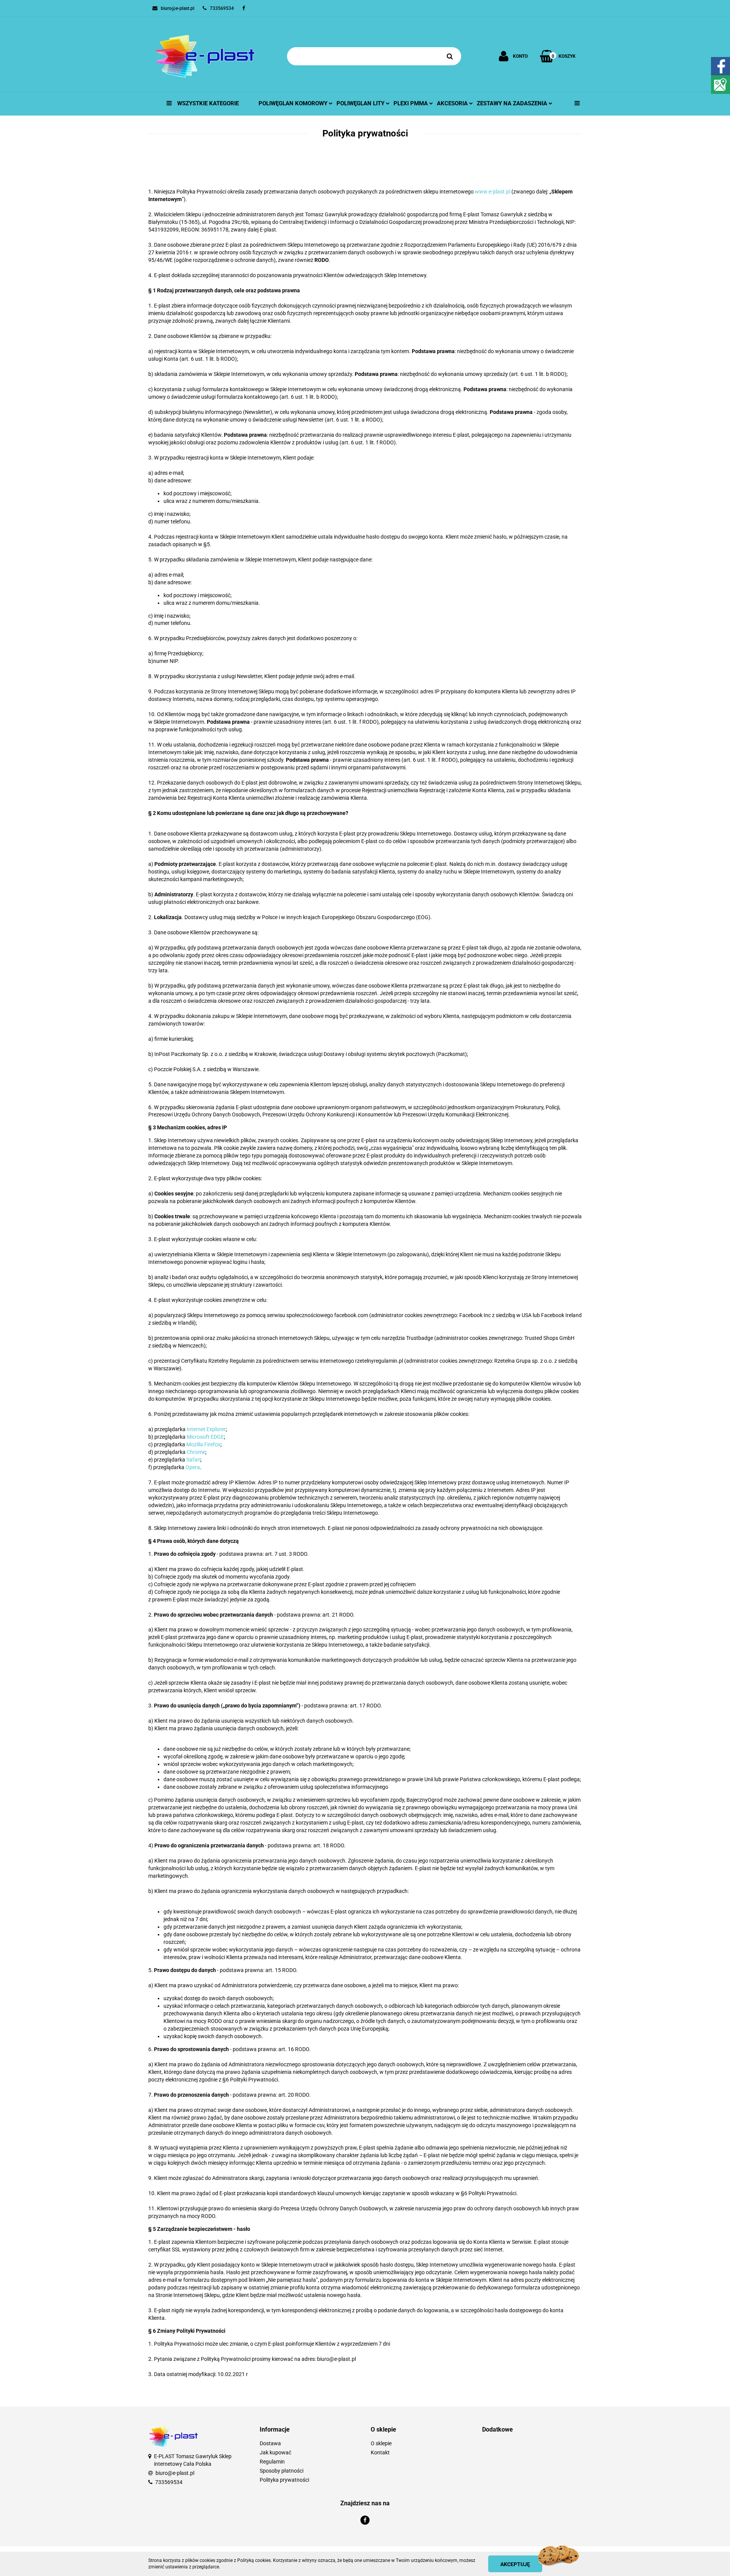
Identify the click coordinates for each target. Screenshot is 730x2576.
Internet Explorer (206, 1429)
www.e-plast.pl (493, 192)
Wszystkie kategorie (207, 103)
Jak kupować (275, 2452)
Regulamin (272, 2462)
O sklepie (381, 2443)
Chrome (196, 1452)
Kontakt (380, 2452)
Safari (193, 1460)
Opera (193, 1467)
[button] (310, 2430)
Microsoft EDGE (205, 1437)
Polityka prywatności (284, 2480)
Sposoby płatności (282, 2471)
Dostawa (270, 2443)
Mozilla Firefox (203, 1444)
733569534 (169, 2482)
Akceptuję (515, 2564)
